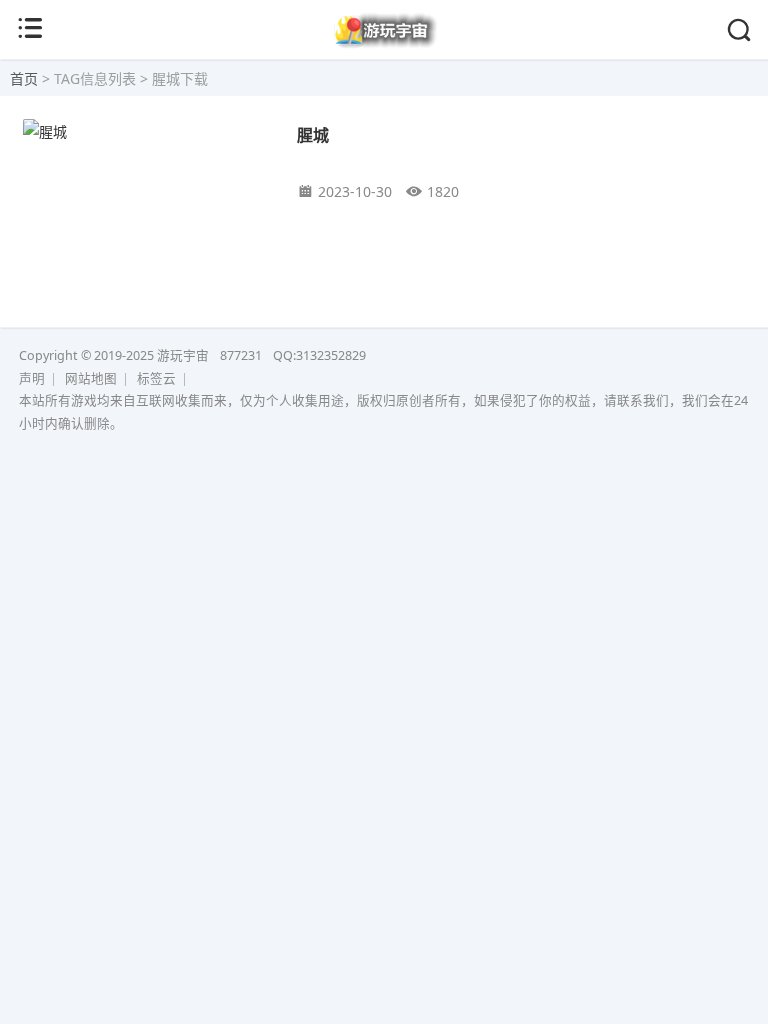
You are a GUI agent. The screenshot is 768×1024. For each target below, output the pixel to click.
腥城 (313, 134)
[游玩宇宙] (384, 44)
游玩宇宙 (183, 355)
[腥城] (145, 131)
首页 (24, 78)
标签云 (156, 378)
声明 (32, 378)
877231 (241, 355)
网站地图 (91, 378)
